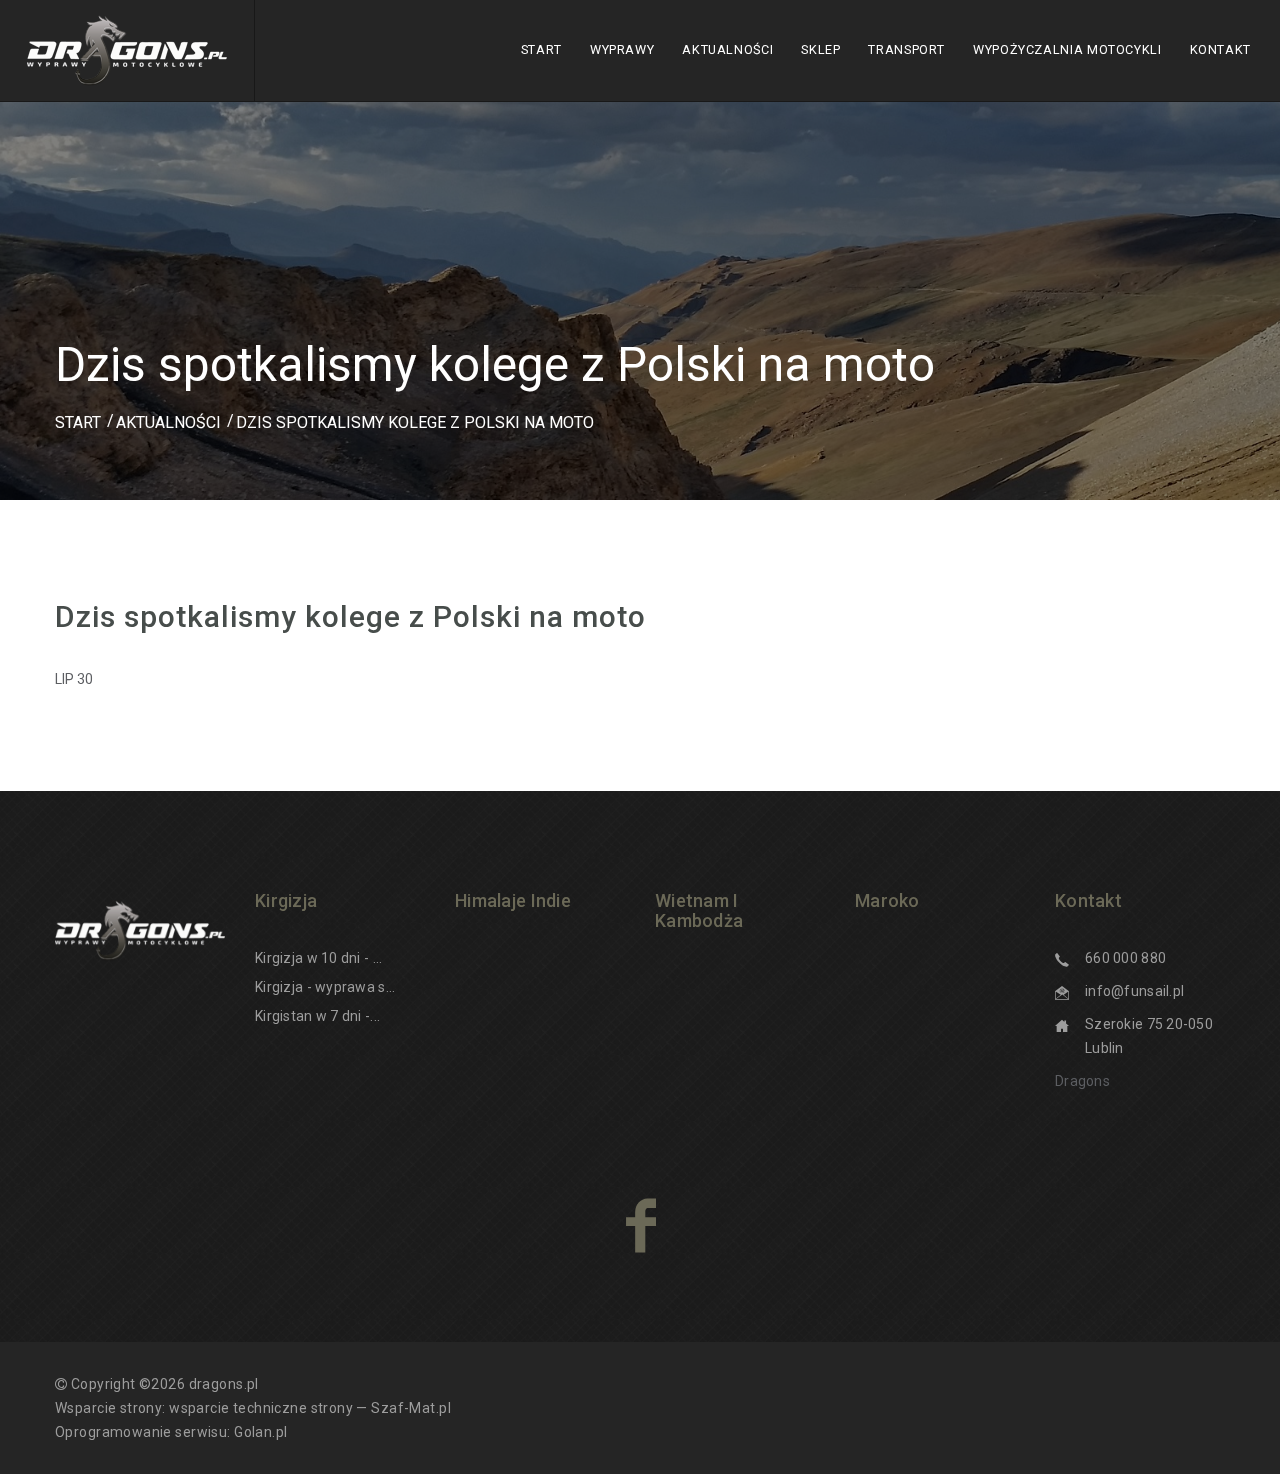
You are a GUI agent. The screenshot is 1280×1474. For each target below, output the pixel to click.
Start (541, 49)
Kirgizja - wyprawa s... (325, 987)
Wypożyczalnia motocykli (1067, 49)
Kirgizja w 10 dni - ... (318, 958)
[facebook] (640, 1225)
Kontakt (1220, 49)
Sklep (820, 49)
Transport (906, 49)
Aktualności (727, 49)
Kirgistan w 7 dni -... (317, 1016)
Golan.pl (260, 1432)
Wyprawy (622, 49)
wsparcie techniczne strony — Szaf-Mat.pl (310, 1408)
